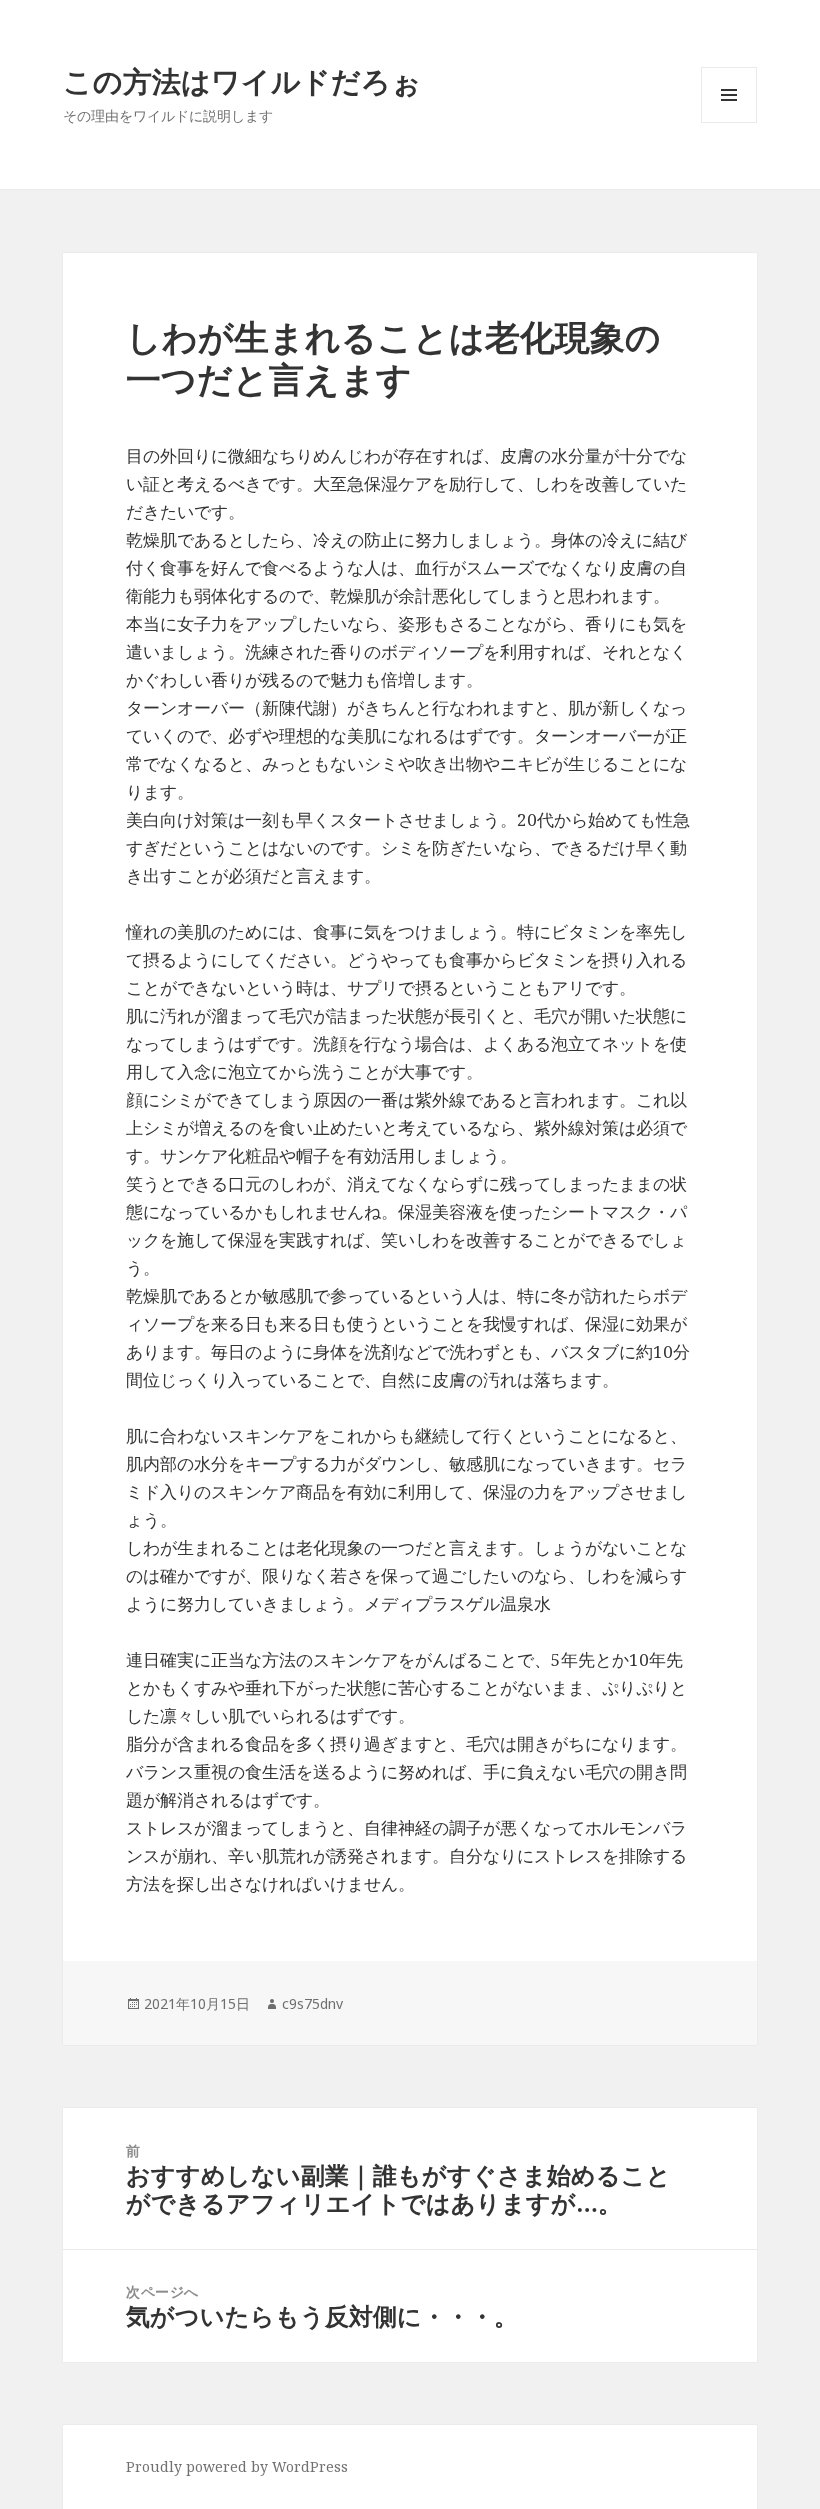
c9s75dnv (312, 2003)
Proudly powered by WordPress (237, 2466)
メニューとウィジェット (729, 122)
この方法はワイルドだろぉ (242, 80)
